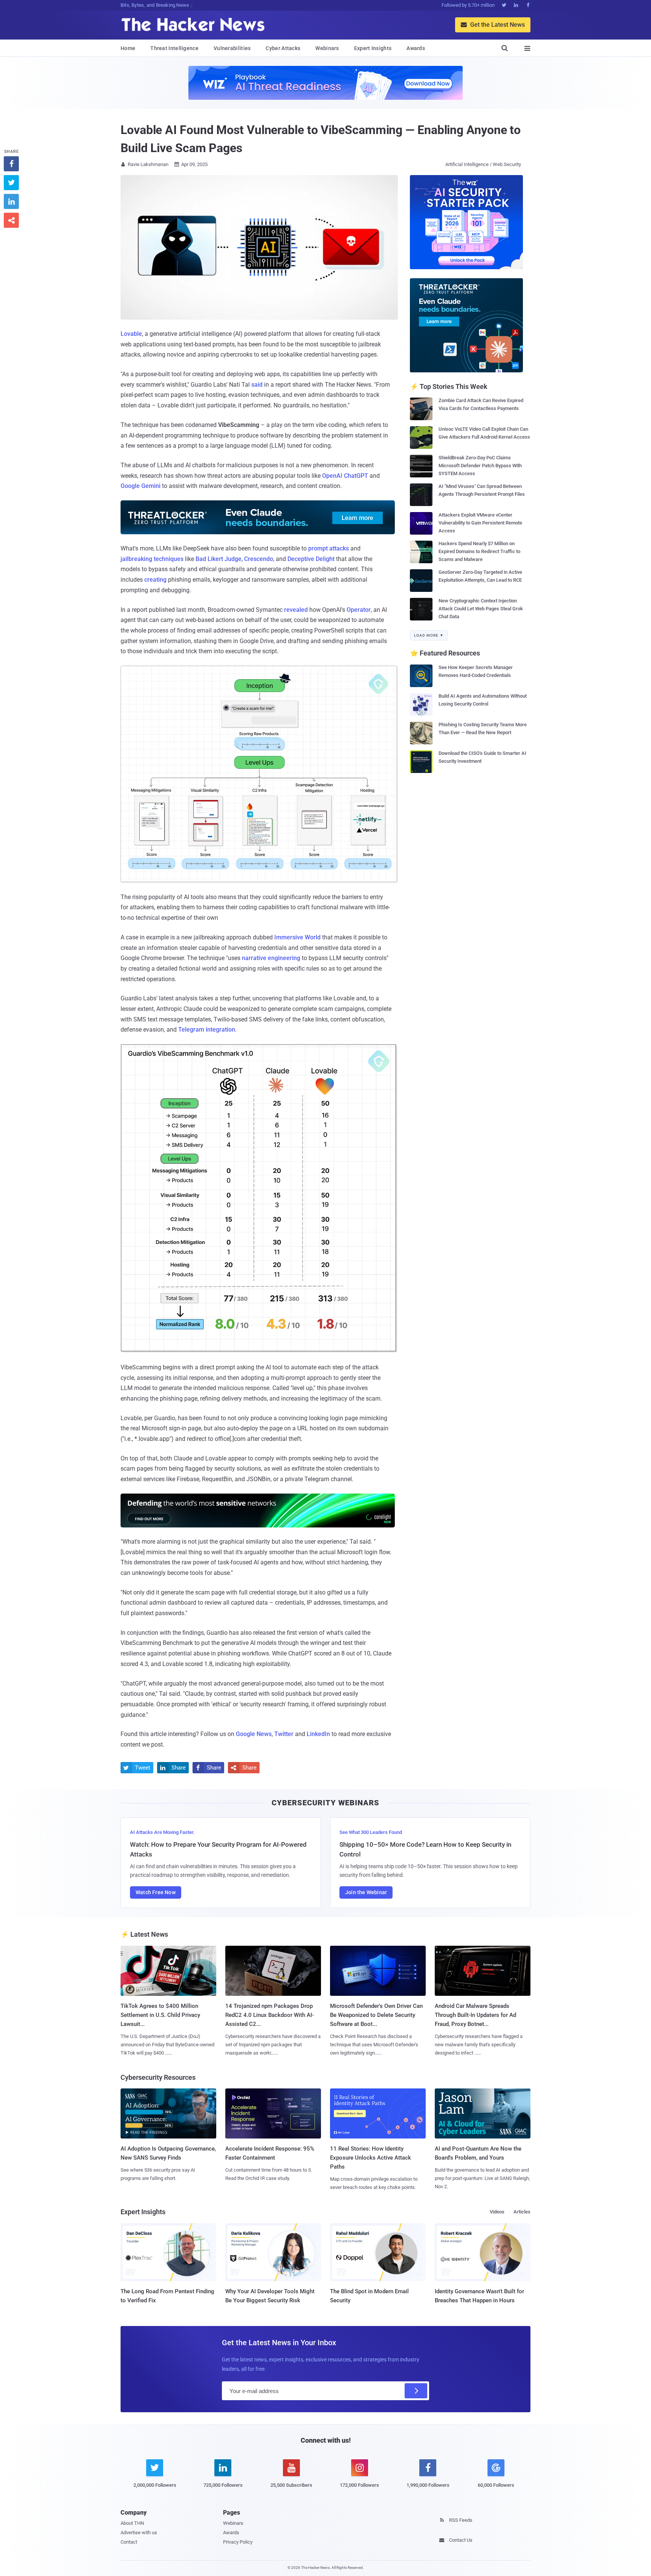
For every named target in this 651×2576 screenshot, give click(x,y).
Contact (129, 2542)
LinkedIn (318, 1734)
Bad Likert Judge (219, 559)
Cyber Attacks (283, 48)
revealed (296, 610)
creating (155, 580)
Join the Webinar (366, 1892)
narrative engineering (271, 958)
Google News (254, 1734)
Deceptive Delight (311, 559)
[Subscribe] (416, 2391)
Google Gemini (141, 486)
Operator (359, 610)
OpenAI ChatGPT (345, 476)
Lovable (131, 334)
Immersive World (297, 937)
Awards (416, 48)
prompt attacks (329, 548)
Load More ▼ (429, 635)
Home (128, 48)
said (257, 385)
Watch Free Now (156, 1892)
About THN (132, 2523)
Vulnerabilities (232, 48)
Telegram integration (207, 1030)
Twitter (284, 1734)
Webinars (327, 48)
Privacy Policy (238, 2542)
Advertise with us (139, 2533)
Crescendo (259, 559)
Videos (497, 2212)
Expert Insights (373, 48)
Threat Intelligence (174, 48)
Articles (522, 2212)
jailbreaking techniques (152, 559)
